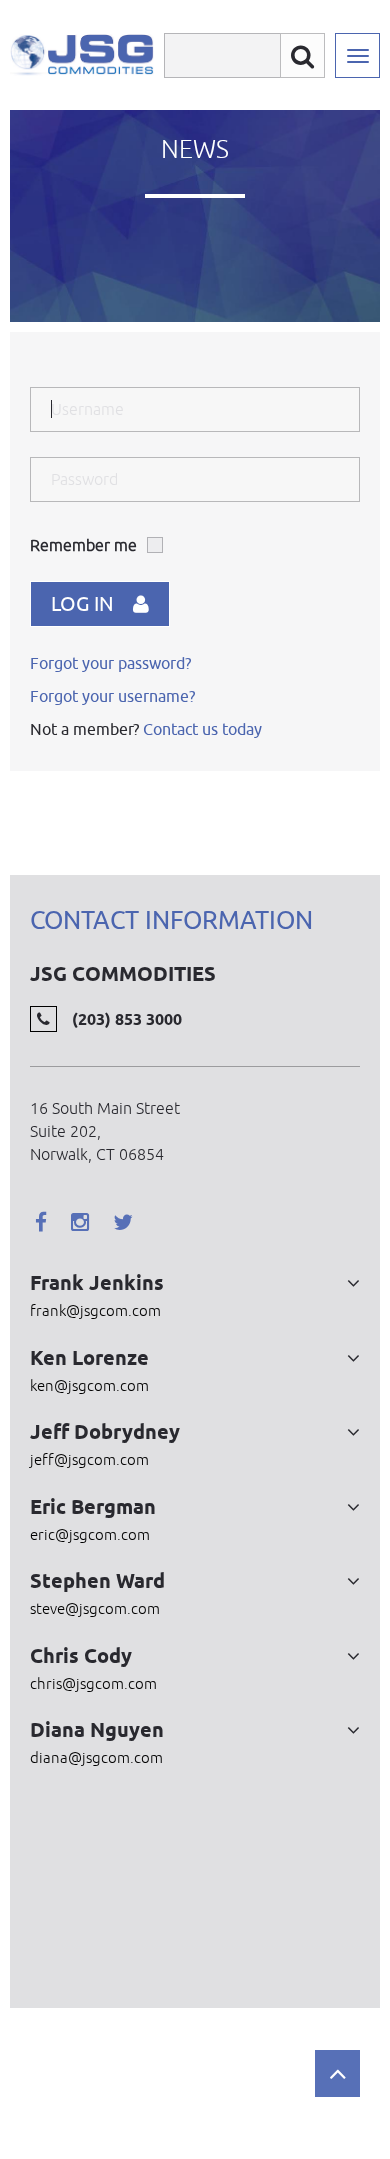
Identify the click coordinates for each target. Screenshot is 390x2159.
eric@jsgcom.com (90, 1534)
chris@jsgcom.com (93, 1683)
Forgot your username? (112, 696)
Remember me (83, 545)
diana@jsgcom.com (96, 1757)
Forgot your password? (110, 663)
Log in (82, 603)
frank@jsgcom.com (95, 1310)
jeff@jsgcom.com (89, 1459)
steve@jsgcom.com (95, 1608)
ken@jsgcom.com (89, 1385)
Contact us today (202, 729)
